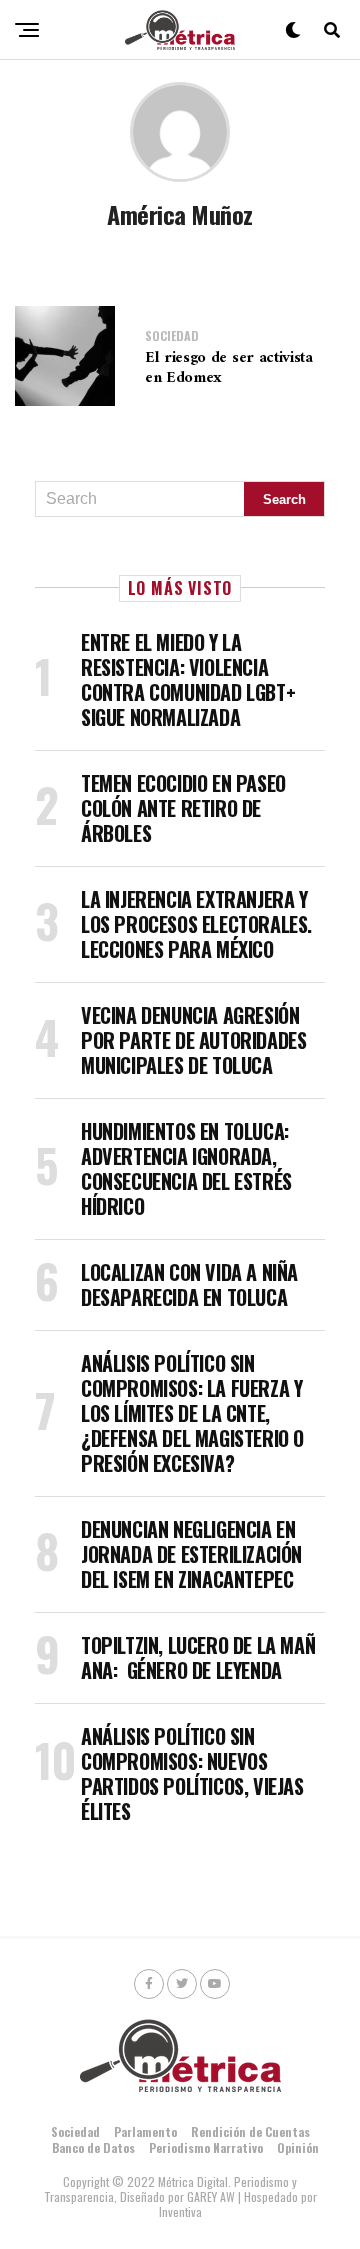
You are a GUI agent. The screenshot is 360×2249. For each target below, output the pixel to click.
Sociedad (75, 2131)
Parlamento (145, 2131)
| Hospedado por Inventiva (238, 2204)
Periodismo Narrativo (206, 2147)
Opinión (298, 2147)
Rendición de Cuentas (250, 2131)
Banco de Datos (93, 2147)
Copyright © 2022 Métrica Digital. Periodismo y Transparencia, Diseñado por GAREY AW (171, 2189)
